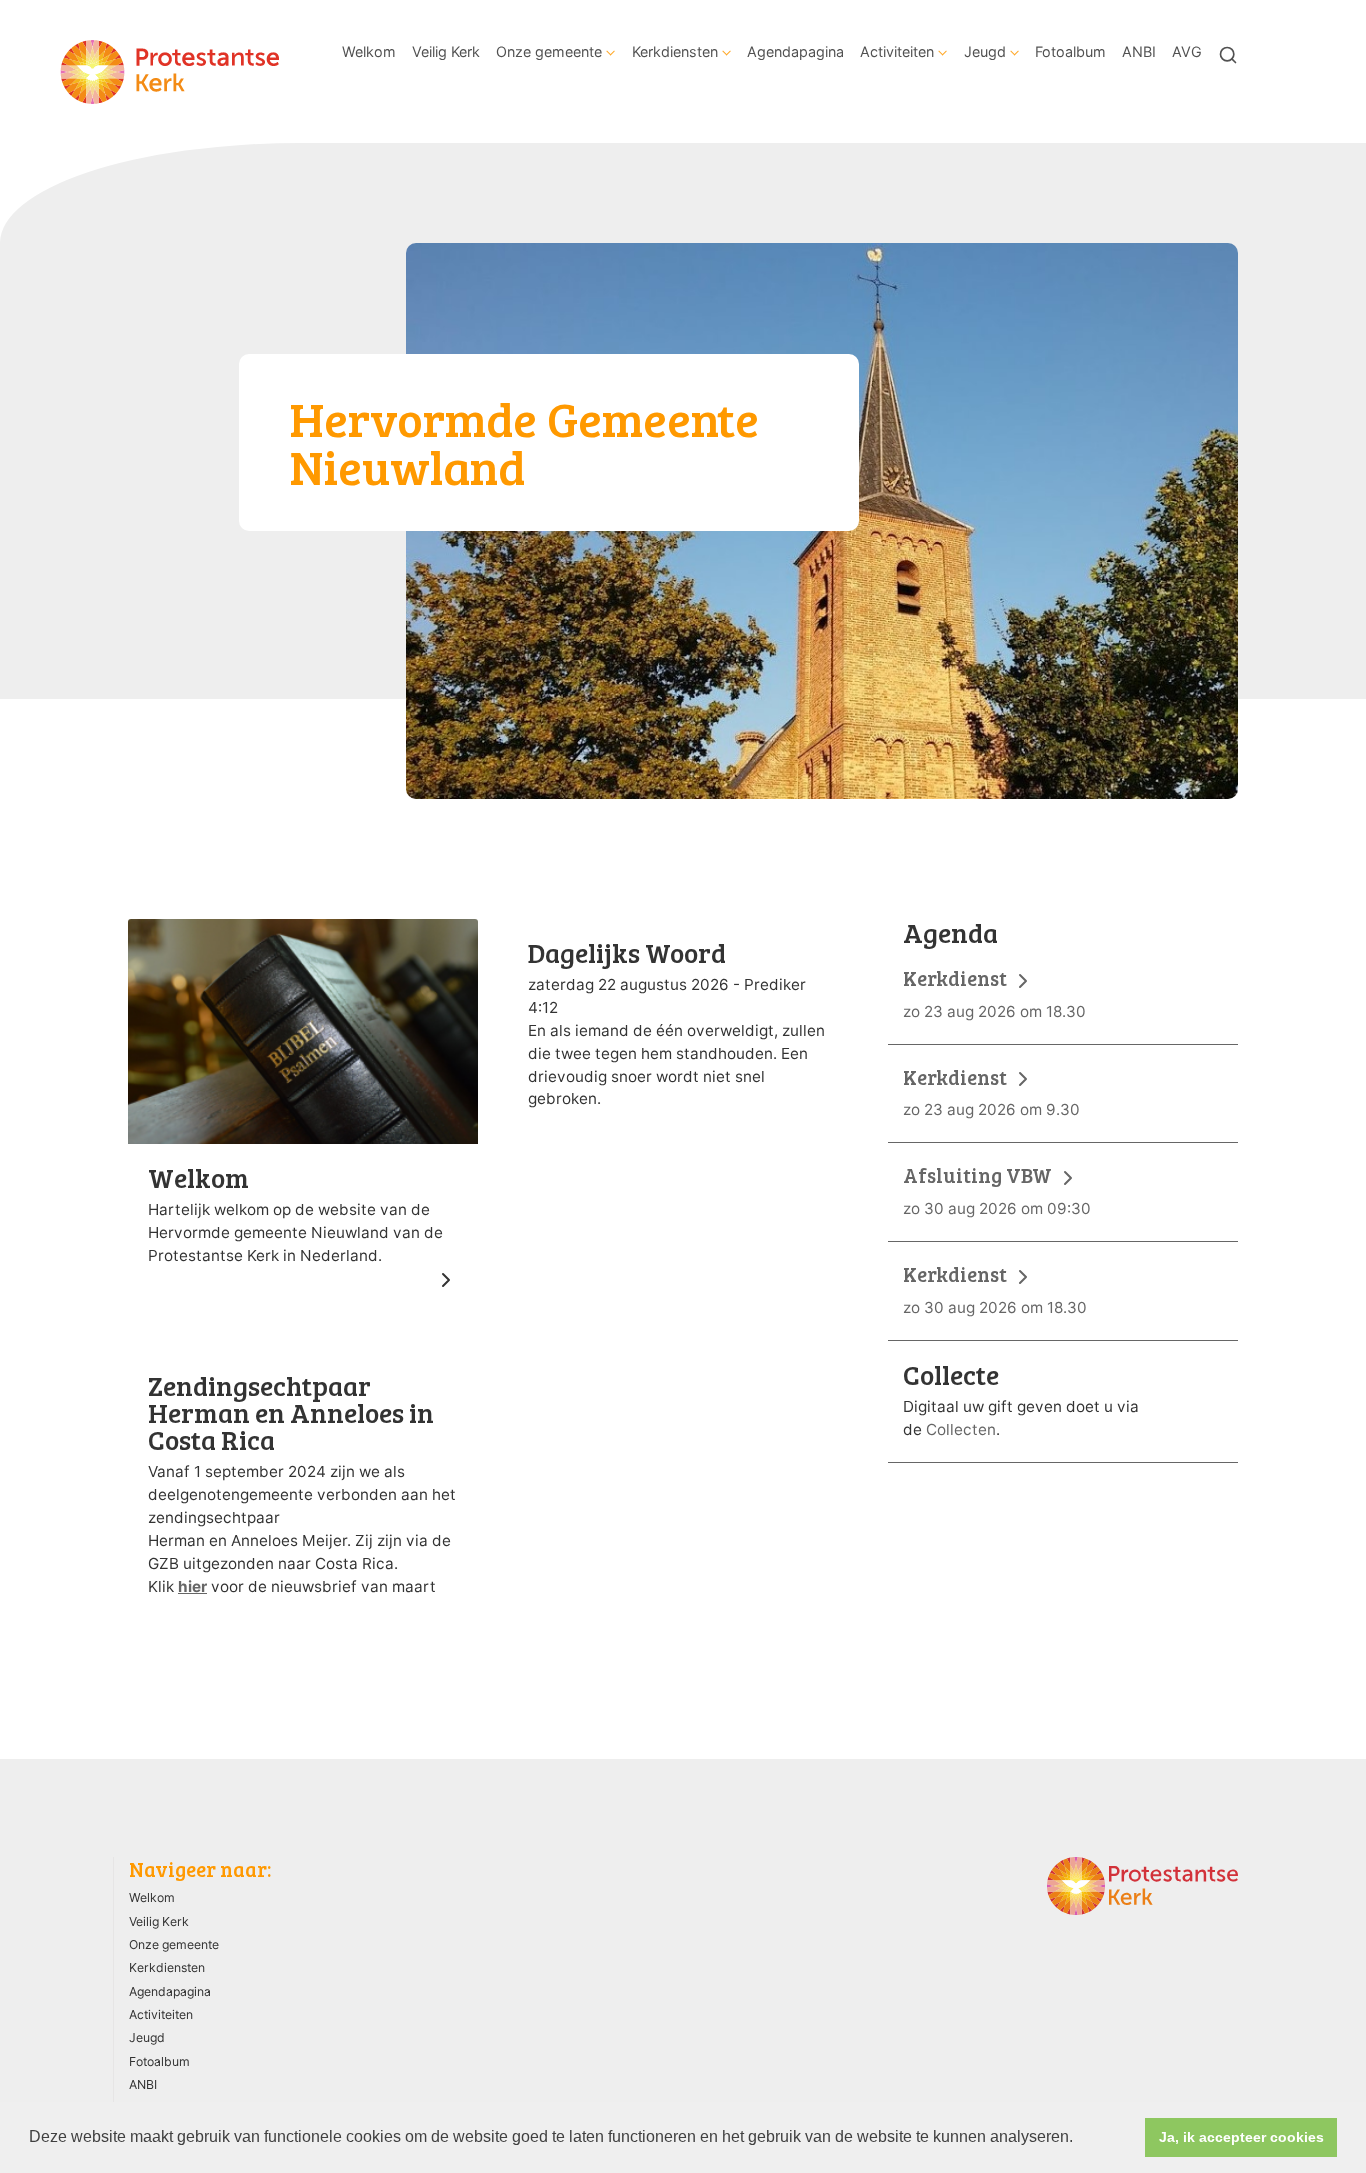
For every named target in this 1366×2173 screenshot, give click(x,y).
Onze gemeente (549, 51)
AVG (1187, 51)
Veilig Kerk (446, 51)
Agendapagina (795, 51)
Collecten (961, 1429)
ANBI (1139, 51)
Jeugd (985, 51)
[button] (1080, 2139)
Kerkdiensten (675, 51)
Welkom (369, 51)
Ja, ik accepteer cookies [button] (1241, 2137)
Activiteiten (897, 51)
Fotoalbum (1070, 51)
